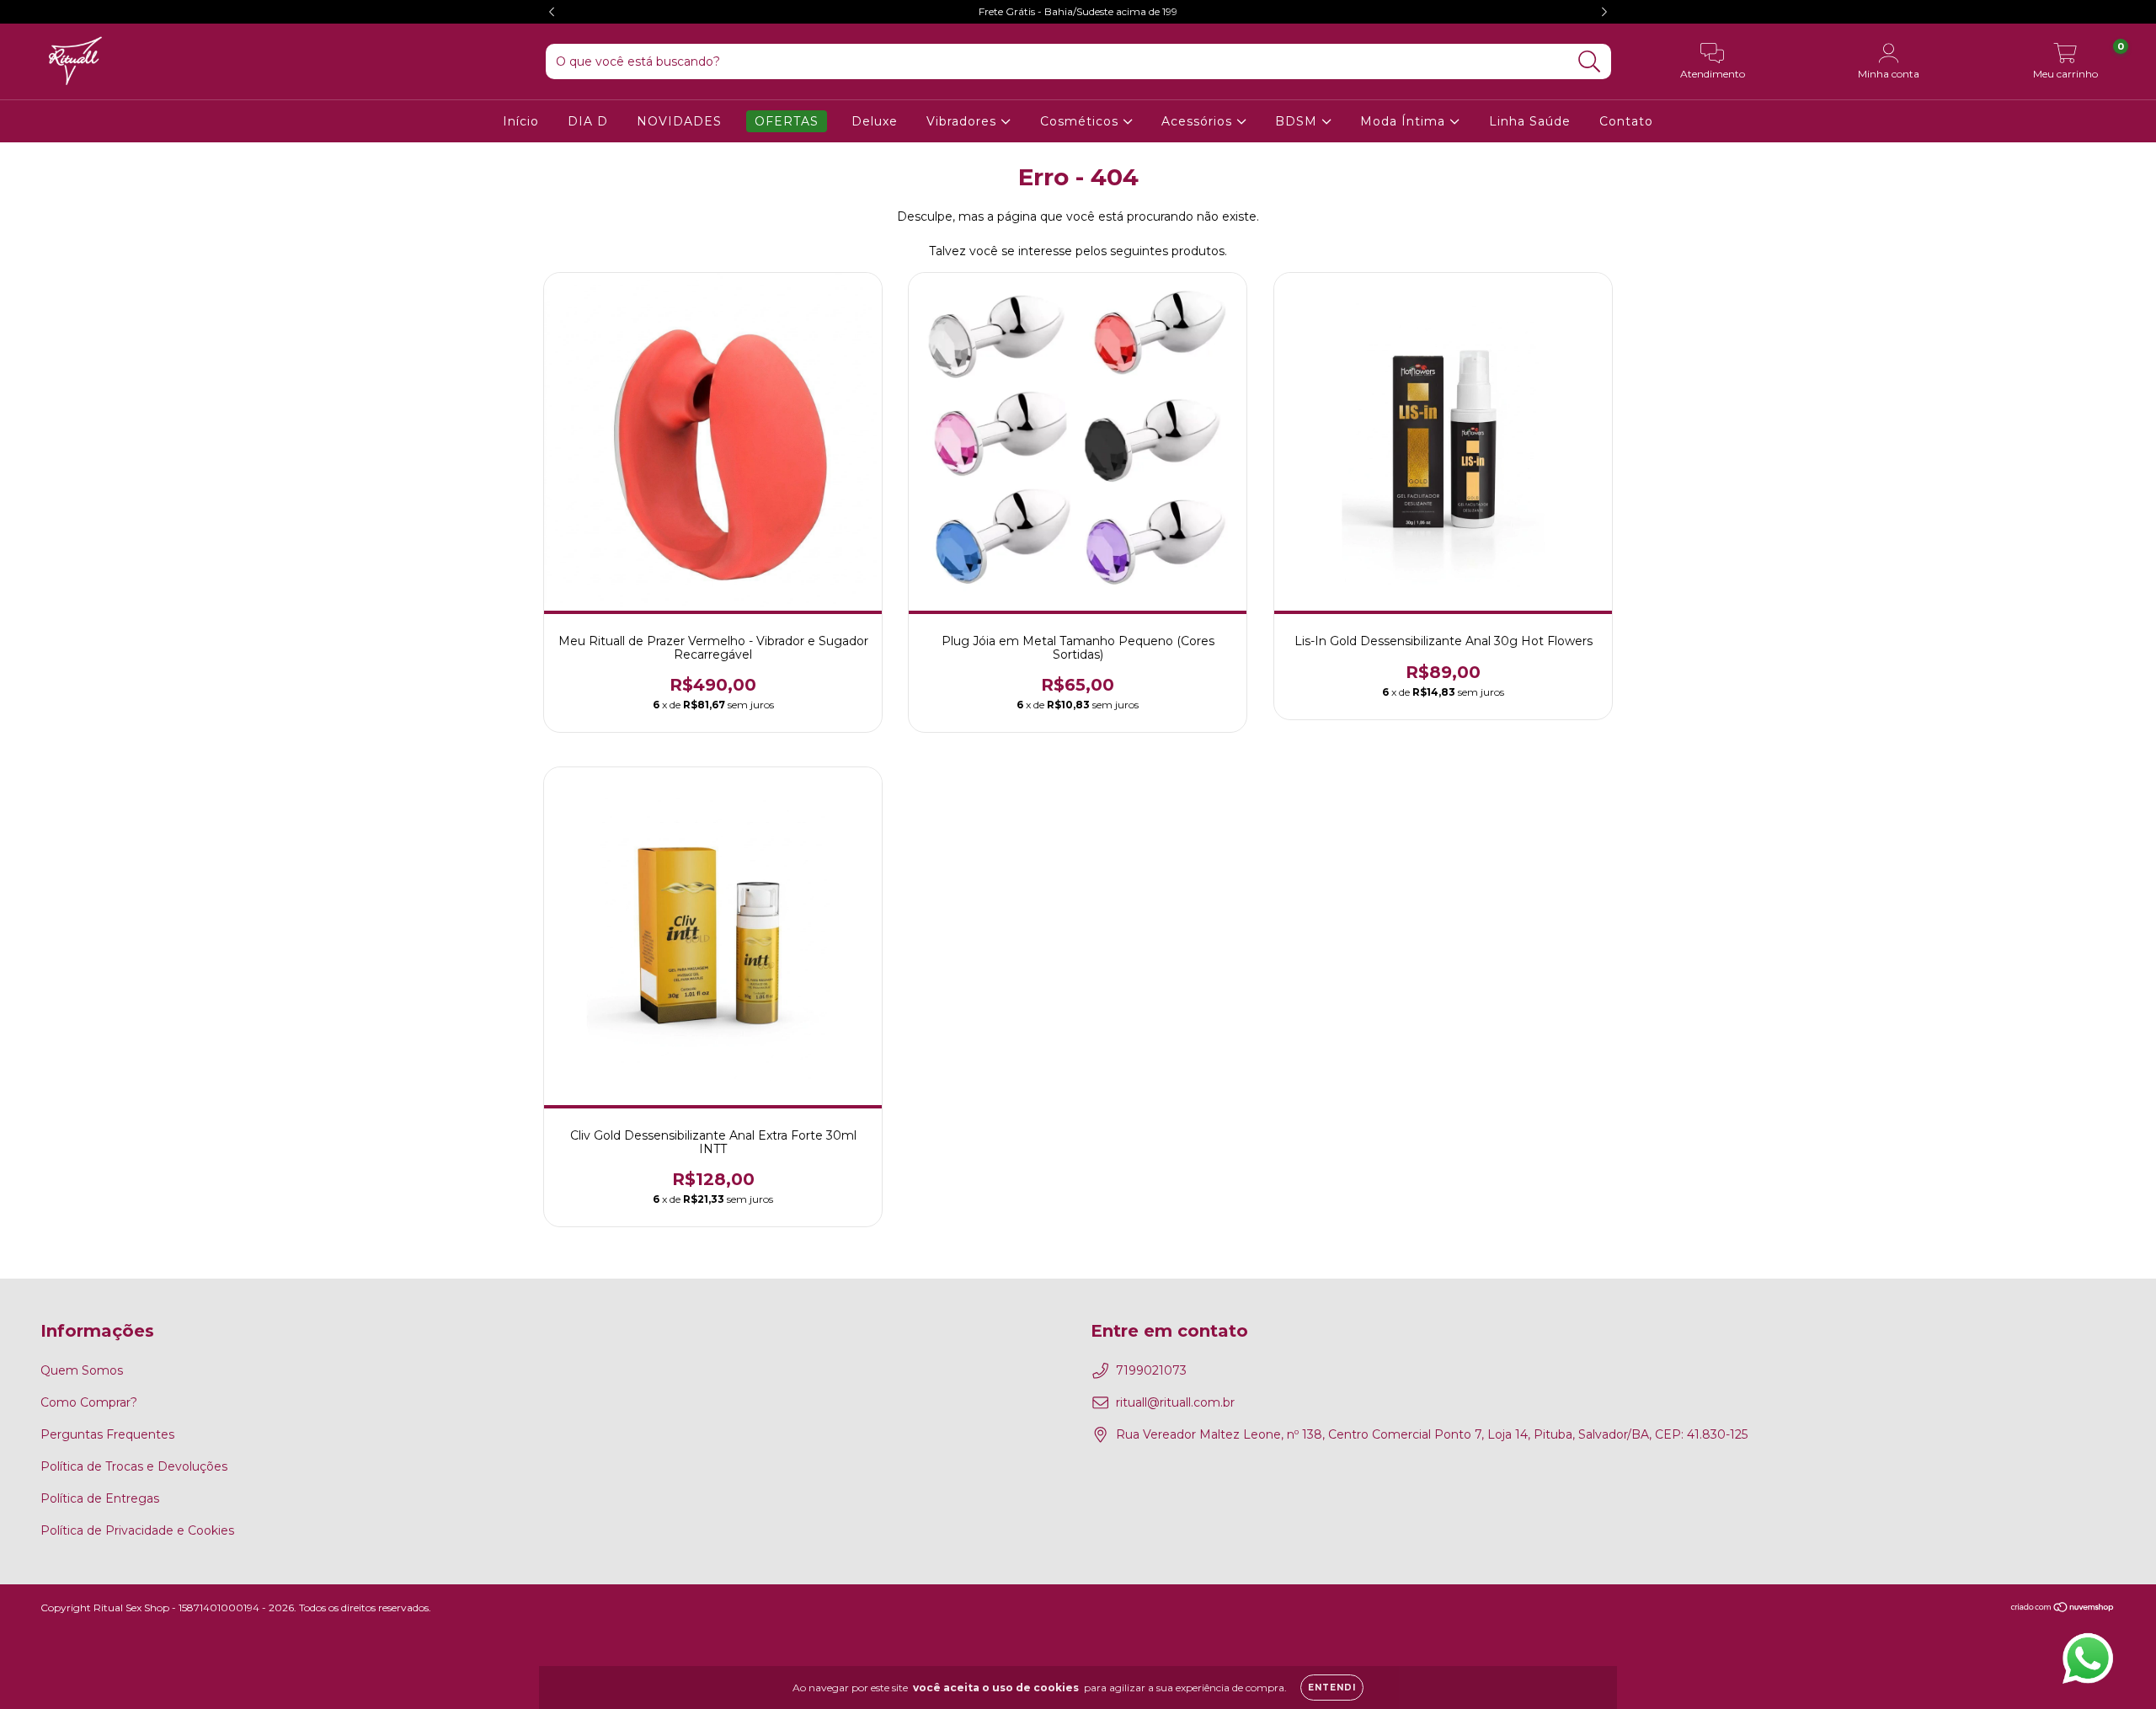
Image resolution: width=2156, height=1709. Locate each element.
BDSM (1298, 121)
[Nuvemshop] (2063, 1609)
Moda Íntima (1405, 121)
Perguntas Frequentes (107, 1434)
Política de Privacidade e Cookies (137, 1530)
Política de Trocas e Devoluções (134, 1466)
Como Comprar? (89, 1402)
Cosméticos (1081, 121)
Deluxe (875, 121)
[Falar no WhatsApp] (2088, 1658)
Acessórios (1199, 121)
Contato (1626, 121)
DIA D (588, 121)
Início (521, 121)
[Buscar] (1590, 62)
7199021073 (1151, 1370)
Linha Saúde (1530, 121)
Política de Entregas (100, 1498)
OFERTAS (787, 121)
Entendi (1332, 1688)
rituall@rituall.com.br (1175, 1402)
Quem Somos (82, 1370)
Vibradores (963, 121)
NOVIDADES (679, 121)
